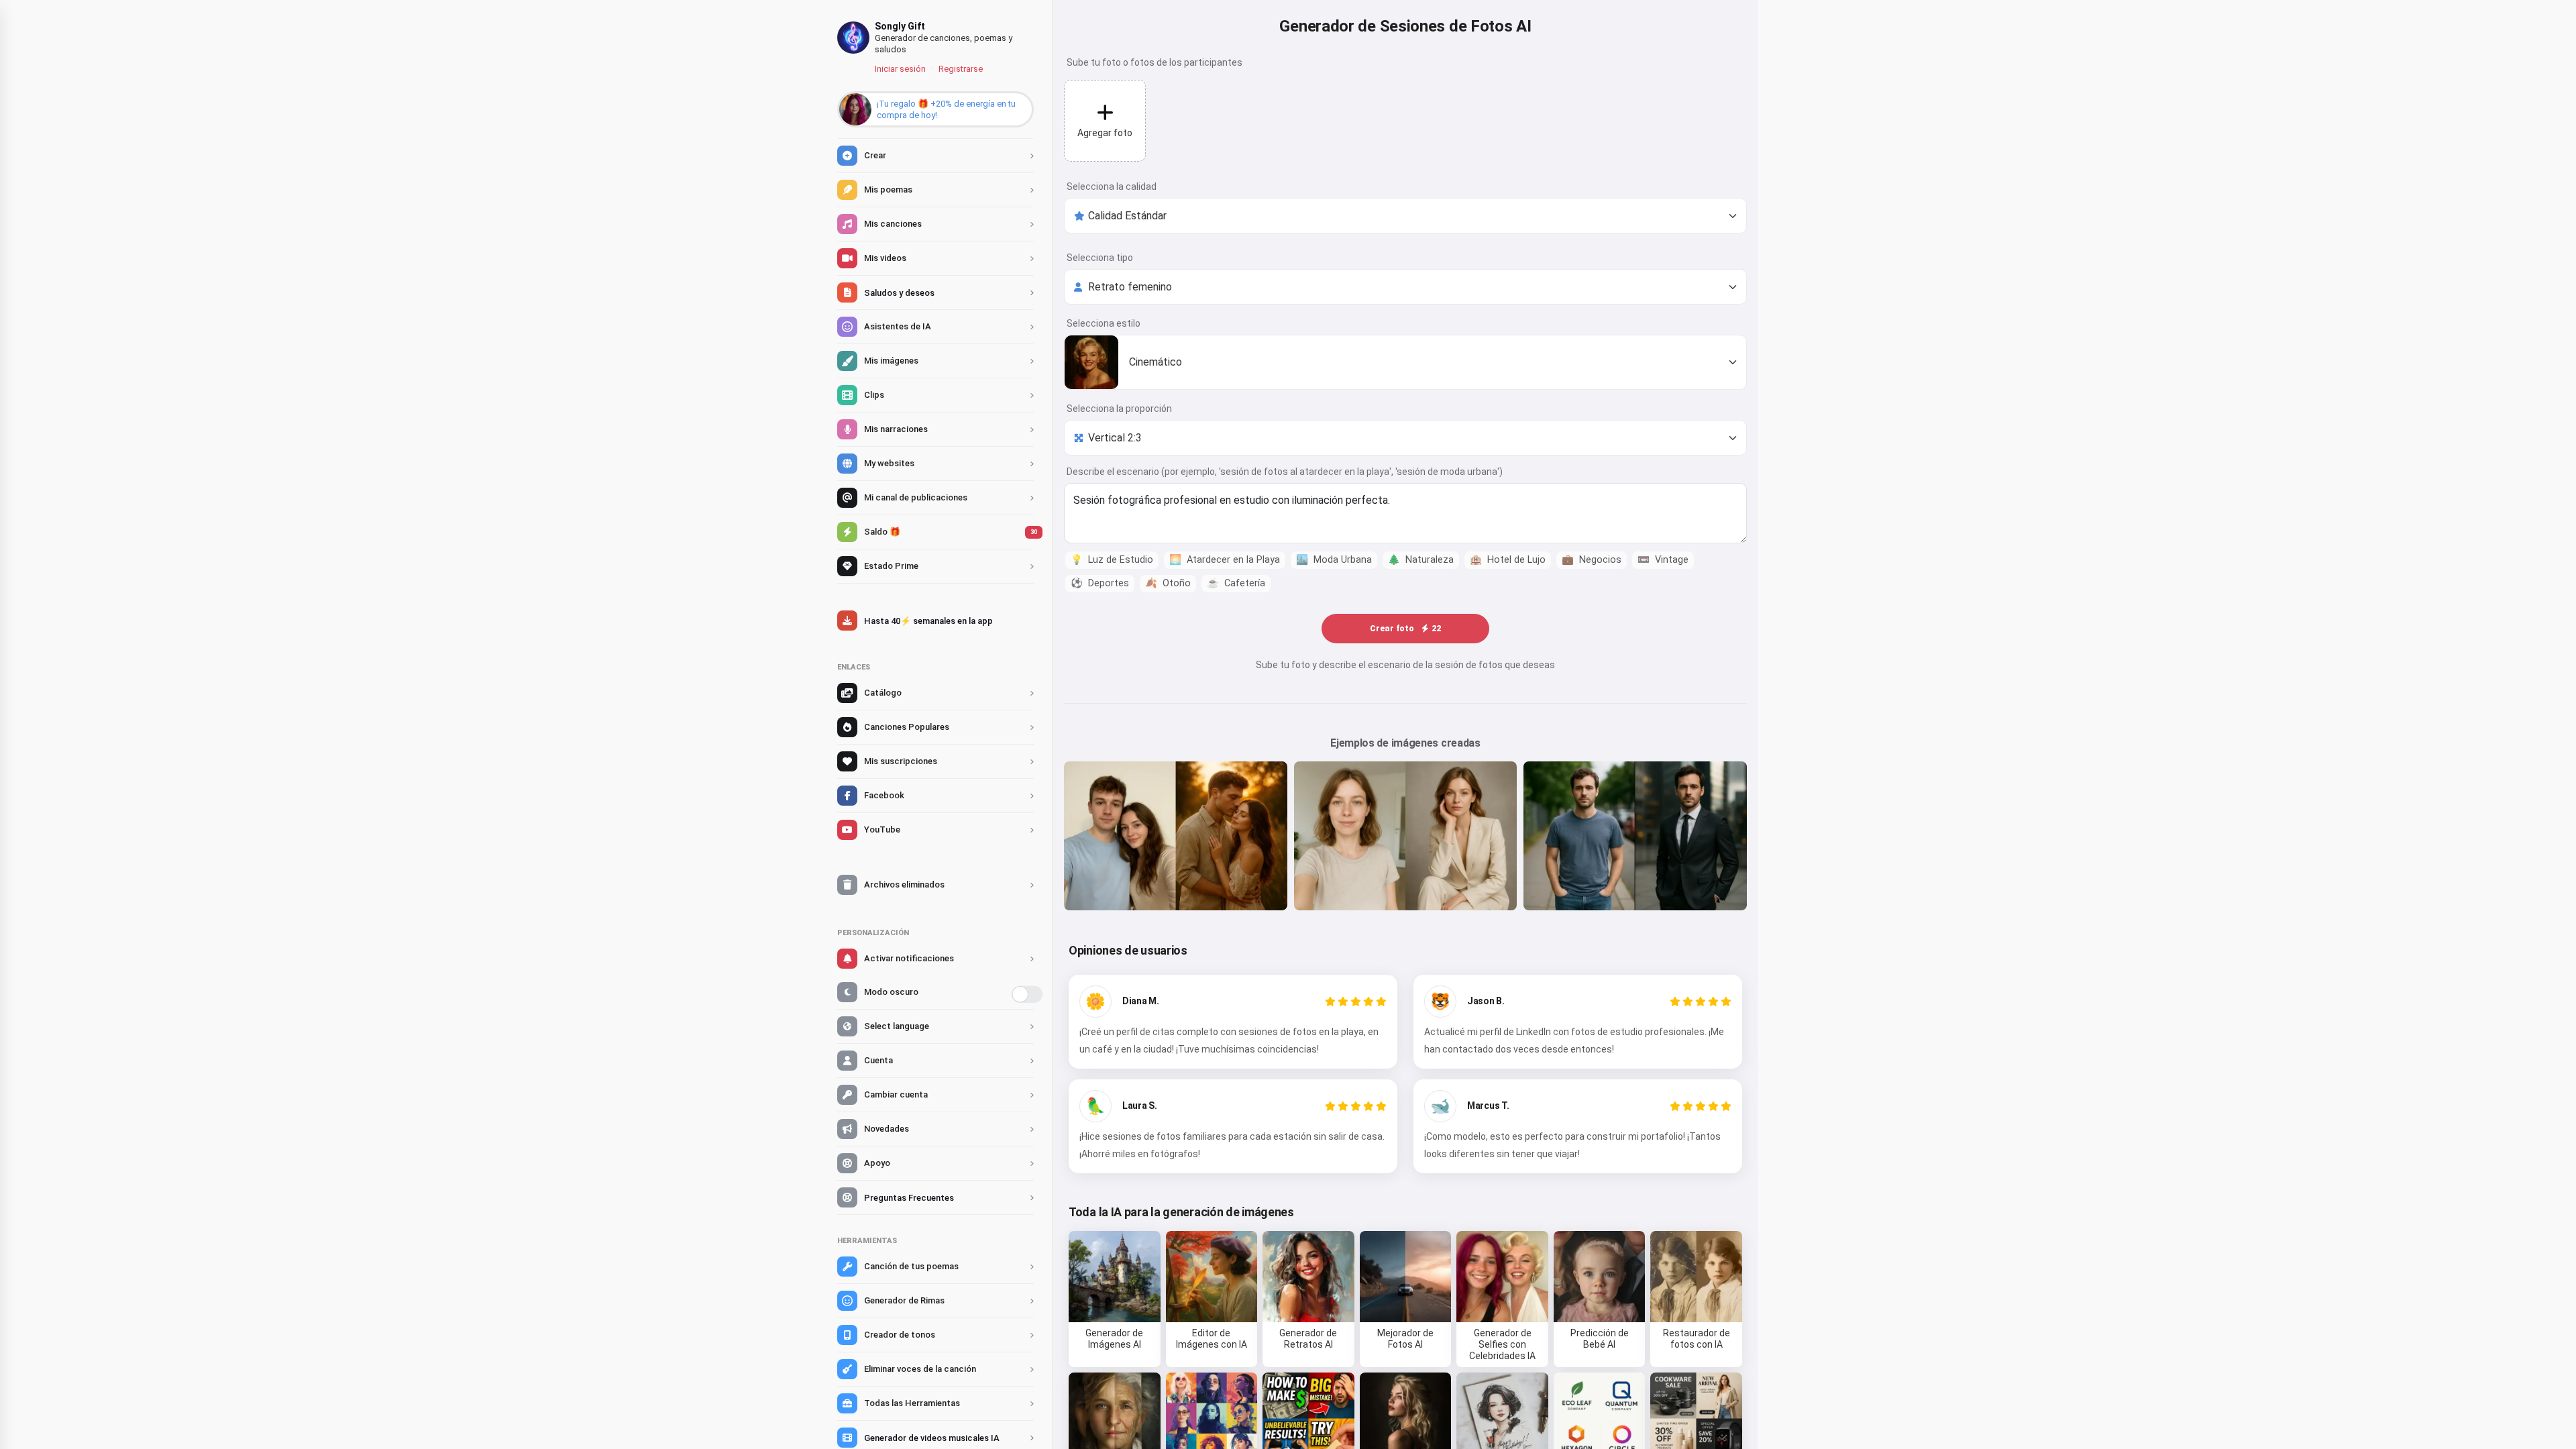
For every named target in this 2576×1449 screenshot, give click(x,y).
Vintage (1663, 560)
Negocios (1592, 560)
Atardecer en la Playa (1225, 560)
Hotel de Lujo (1508, 560)
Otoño (1168, 583)
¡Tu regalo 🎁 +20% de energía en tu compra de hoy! (946, 109)
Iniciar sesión (900, 69)
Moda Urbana (1334, 560)
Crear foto (1405, 629)
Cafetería (1236, 583)
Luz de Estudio (1112, 560)
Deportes (1100, 583)
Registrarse (961, 69)
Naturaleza (1421, 560)
